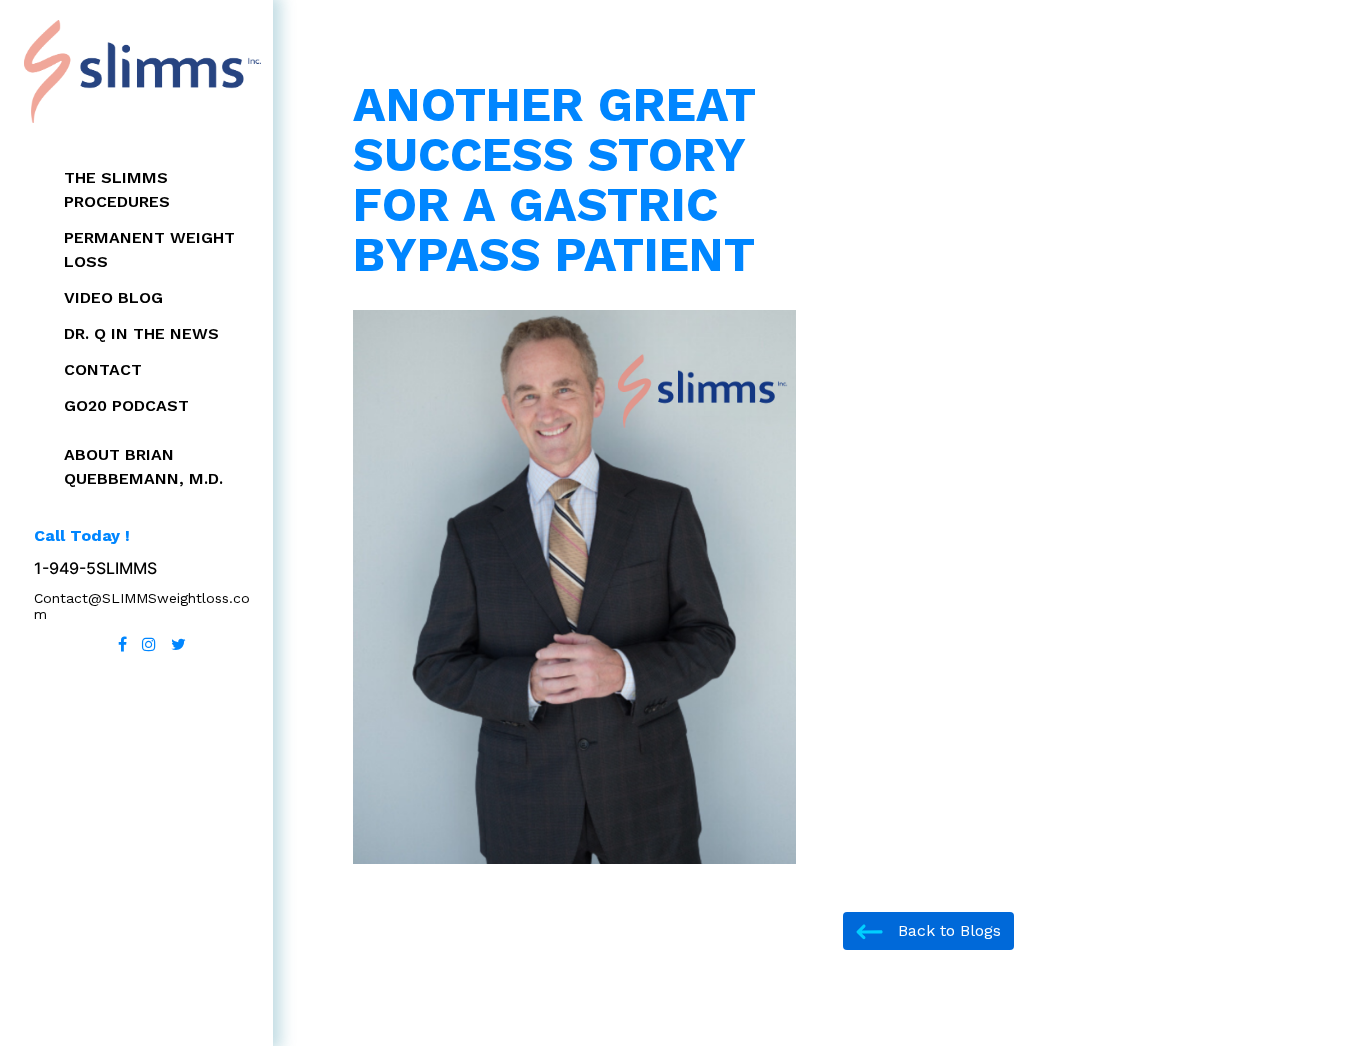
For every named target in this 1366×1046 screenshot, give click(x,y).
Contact (103, 369)
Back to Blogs (947, 930)
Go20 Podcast (126, 405)
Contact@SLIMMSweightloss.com (142, 606)
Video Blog (113, 297)
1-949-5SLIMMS (95, 568)
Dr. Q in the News (141, 333)
